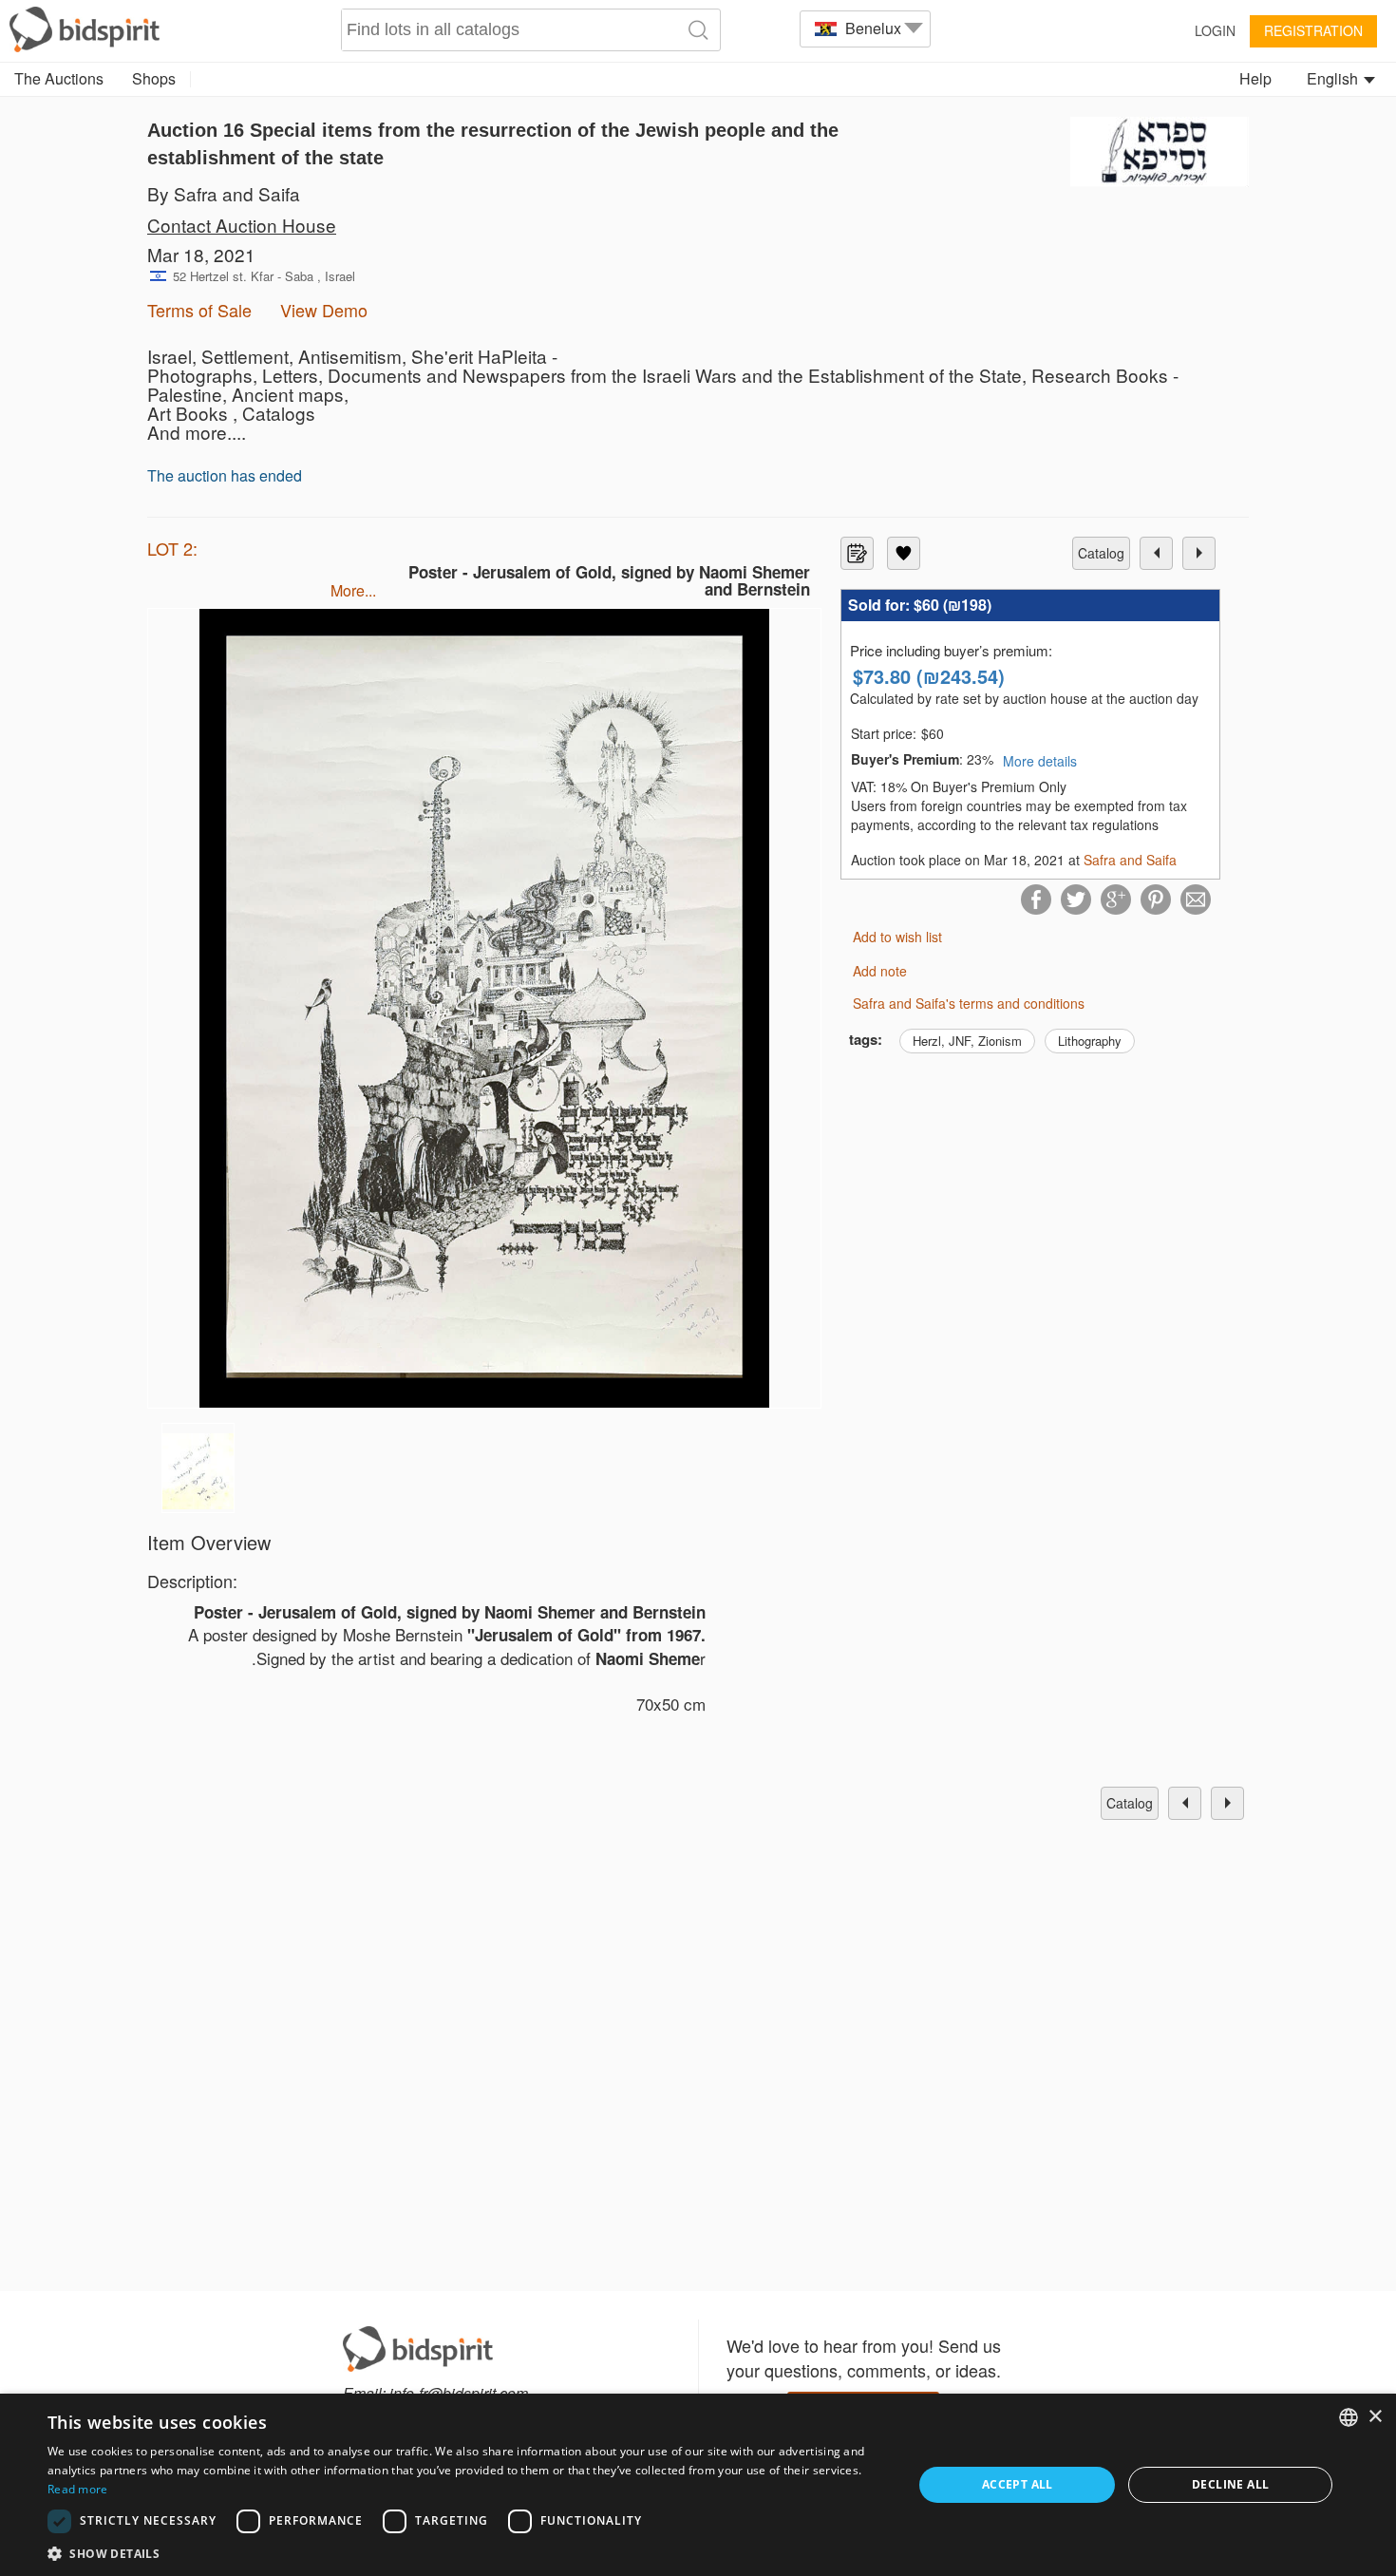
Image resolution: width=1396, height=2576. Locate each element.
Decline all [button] (1230, 2484)
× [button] (1375, 2417)
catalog (1101, 553)
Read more (78, 2489)
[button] (467, 2553)
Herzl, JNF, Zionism (967, 1041)
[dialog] (698, 2485)
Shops (154, 78)
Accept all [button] (1018, 2484)
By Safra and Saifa (224, 193)
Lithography (1090, 1041)
